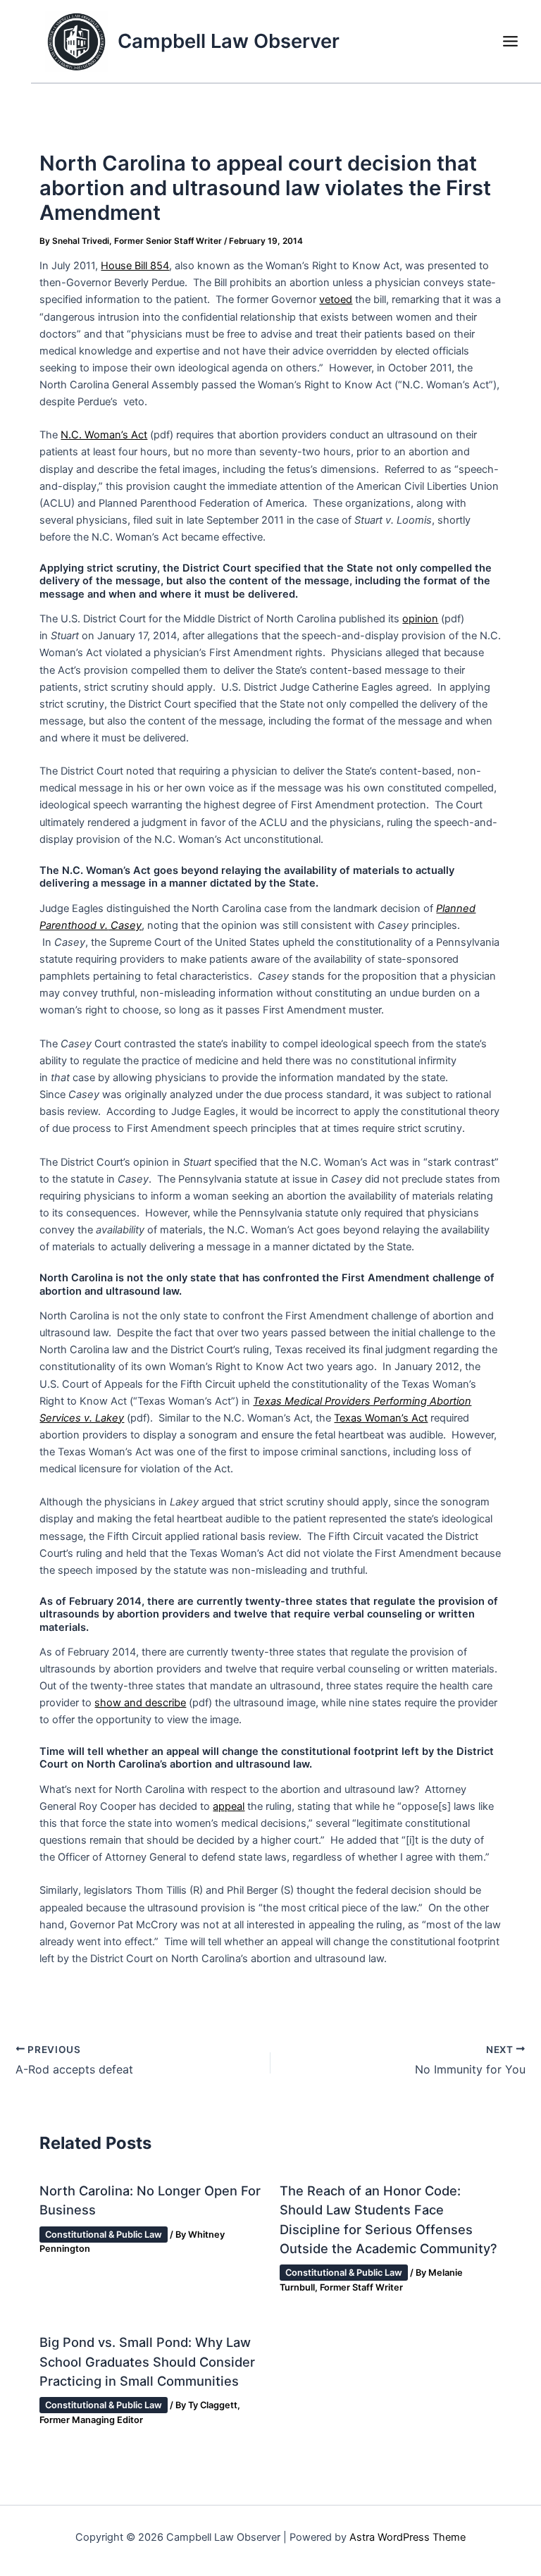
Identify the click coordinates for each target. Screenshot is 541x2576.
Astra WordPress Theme (408, 2537)
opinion (420, 619)
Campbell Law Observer (229, 41)
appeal (229, 1806)
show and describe (140, 1703)
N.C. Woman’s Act (104, 435)
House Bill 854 (135, 266)
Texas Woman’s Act (381, 1418)
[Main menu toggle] (510, 41)
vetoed (336, 300)
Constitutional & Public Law (104, 2235)
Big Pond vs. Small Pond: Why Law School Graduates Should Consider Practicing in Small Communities (147, 2361)
